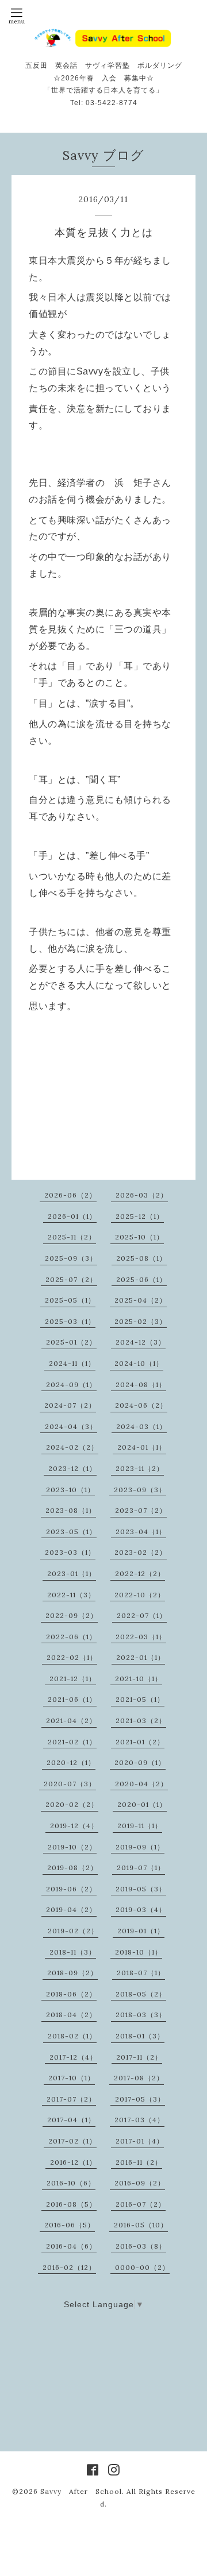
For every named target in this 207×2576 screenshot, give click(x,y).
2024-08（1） (141, 1384)
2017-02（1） (72, 2141)
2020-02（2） (72, 1804)
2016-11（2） (139, 2162)
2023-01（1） (72, 1573)
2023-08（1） (71, 1510)
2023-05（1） (71, 1532)
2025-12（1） (140, 1216)
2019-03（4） (141, 1909)
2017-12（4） (73, 2057)
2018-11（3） (73, 1952)
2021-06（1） (72, 1699)
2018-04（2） (71, 2015)
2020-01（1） (142, 1804)
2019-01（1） (141, 1931)
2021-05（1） (140, 1699)
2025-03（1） (70, 1321)
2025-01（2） (71, 1342)
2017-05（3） (140, 2099)
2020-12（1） (71, 1762)
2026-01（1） (72, 1216)
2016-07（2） (141, 2204)
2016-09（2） (140, 2183)
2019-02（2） (73, 1931)
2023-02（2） (141, 1552)
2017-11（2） (139, 2057)
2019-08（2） (72, 1868)
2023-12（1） (72, 1468)
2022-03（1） (141, 1637)
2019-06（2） (71, 1889)
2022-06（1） (71, 1637)
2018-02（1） (72, 2036)
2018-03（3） (141, 2015)
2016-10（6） (71, 2183)
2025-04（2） (141, 1300)
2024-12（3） (141, 1342)
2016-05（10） (141, 2225)
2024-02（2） (72, 1447)
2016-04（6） (71, 2246)
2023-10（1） (70, 1490)
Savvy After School (81, 2491)
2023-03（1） (70, 1552)
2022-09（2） (72, 1615)
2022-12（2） (140, 1573)
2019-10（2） (72, 1847)
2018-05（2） (141, 1994)
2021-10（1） (139, 1679)
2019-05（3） (141, 1889)
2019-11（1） (140, 1826)
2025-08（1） (141, 1258)
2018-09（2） (72, 1973)
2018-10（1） (139, 1952)
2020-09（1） (140, 1762)
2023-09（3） (140, 1490)
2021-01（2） (140, 1742)
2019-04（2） (71, 1909)
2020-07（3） (70, 1784)
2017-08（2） (139, 2078)
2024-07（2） (70, 1405)
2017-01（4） (140, 2141)
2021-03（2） (141, 1720)
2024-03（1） (141, 1426)
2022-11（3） (71, 1595)
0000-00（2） (142, 2267)
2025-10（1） (139, 1237)
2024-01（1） (142, 1447)
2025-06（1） (141, 1279)
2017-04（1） (71, 2120)
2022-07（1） (142, 1615)
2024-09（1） (71, 1384)
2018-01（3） (140, 2036)
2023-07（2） (141, 1510)
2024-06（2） (141, 1405)
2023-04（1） (141, 1532)
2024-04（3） (71, 1426)
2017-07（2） (71, 2099)
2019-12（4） (74, 1826)
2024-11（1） (72, 1363)
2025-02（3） (141, 1321)
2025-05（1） (70, 1300)
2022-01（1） (141, 1657)
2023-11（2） (140, 1468)
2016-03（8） (141, 2246)
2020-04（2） (141, 1784)
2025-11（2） (72, 1237)
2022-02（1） (72, 1657)
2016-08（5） (71, 2204)
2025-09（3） (71, 1258)
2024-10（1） (139, 1363)
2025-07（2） (71, 1279)
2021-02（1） (72, 1742)
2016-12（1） (73, 2162)
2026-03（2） (142, 1195)
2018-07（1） (141, 1973)
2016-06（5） (70, 2225)
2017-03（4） (139, 2120)
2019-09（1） (140, 1847)
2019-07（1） (141, 1868)
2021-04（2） (71, 1720)
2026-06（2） (70, 1195)
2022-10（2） (140, 1595)
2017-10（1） (72, 2078)
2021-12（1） (73, 1679)
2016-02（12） (69, 2267)
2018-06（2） (71, 1994)
